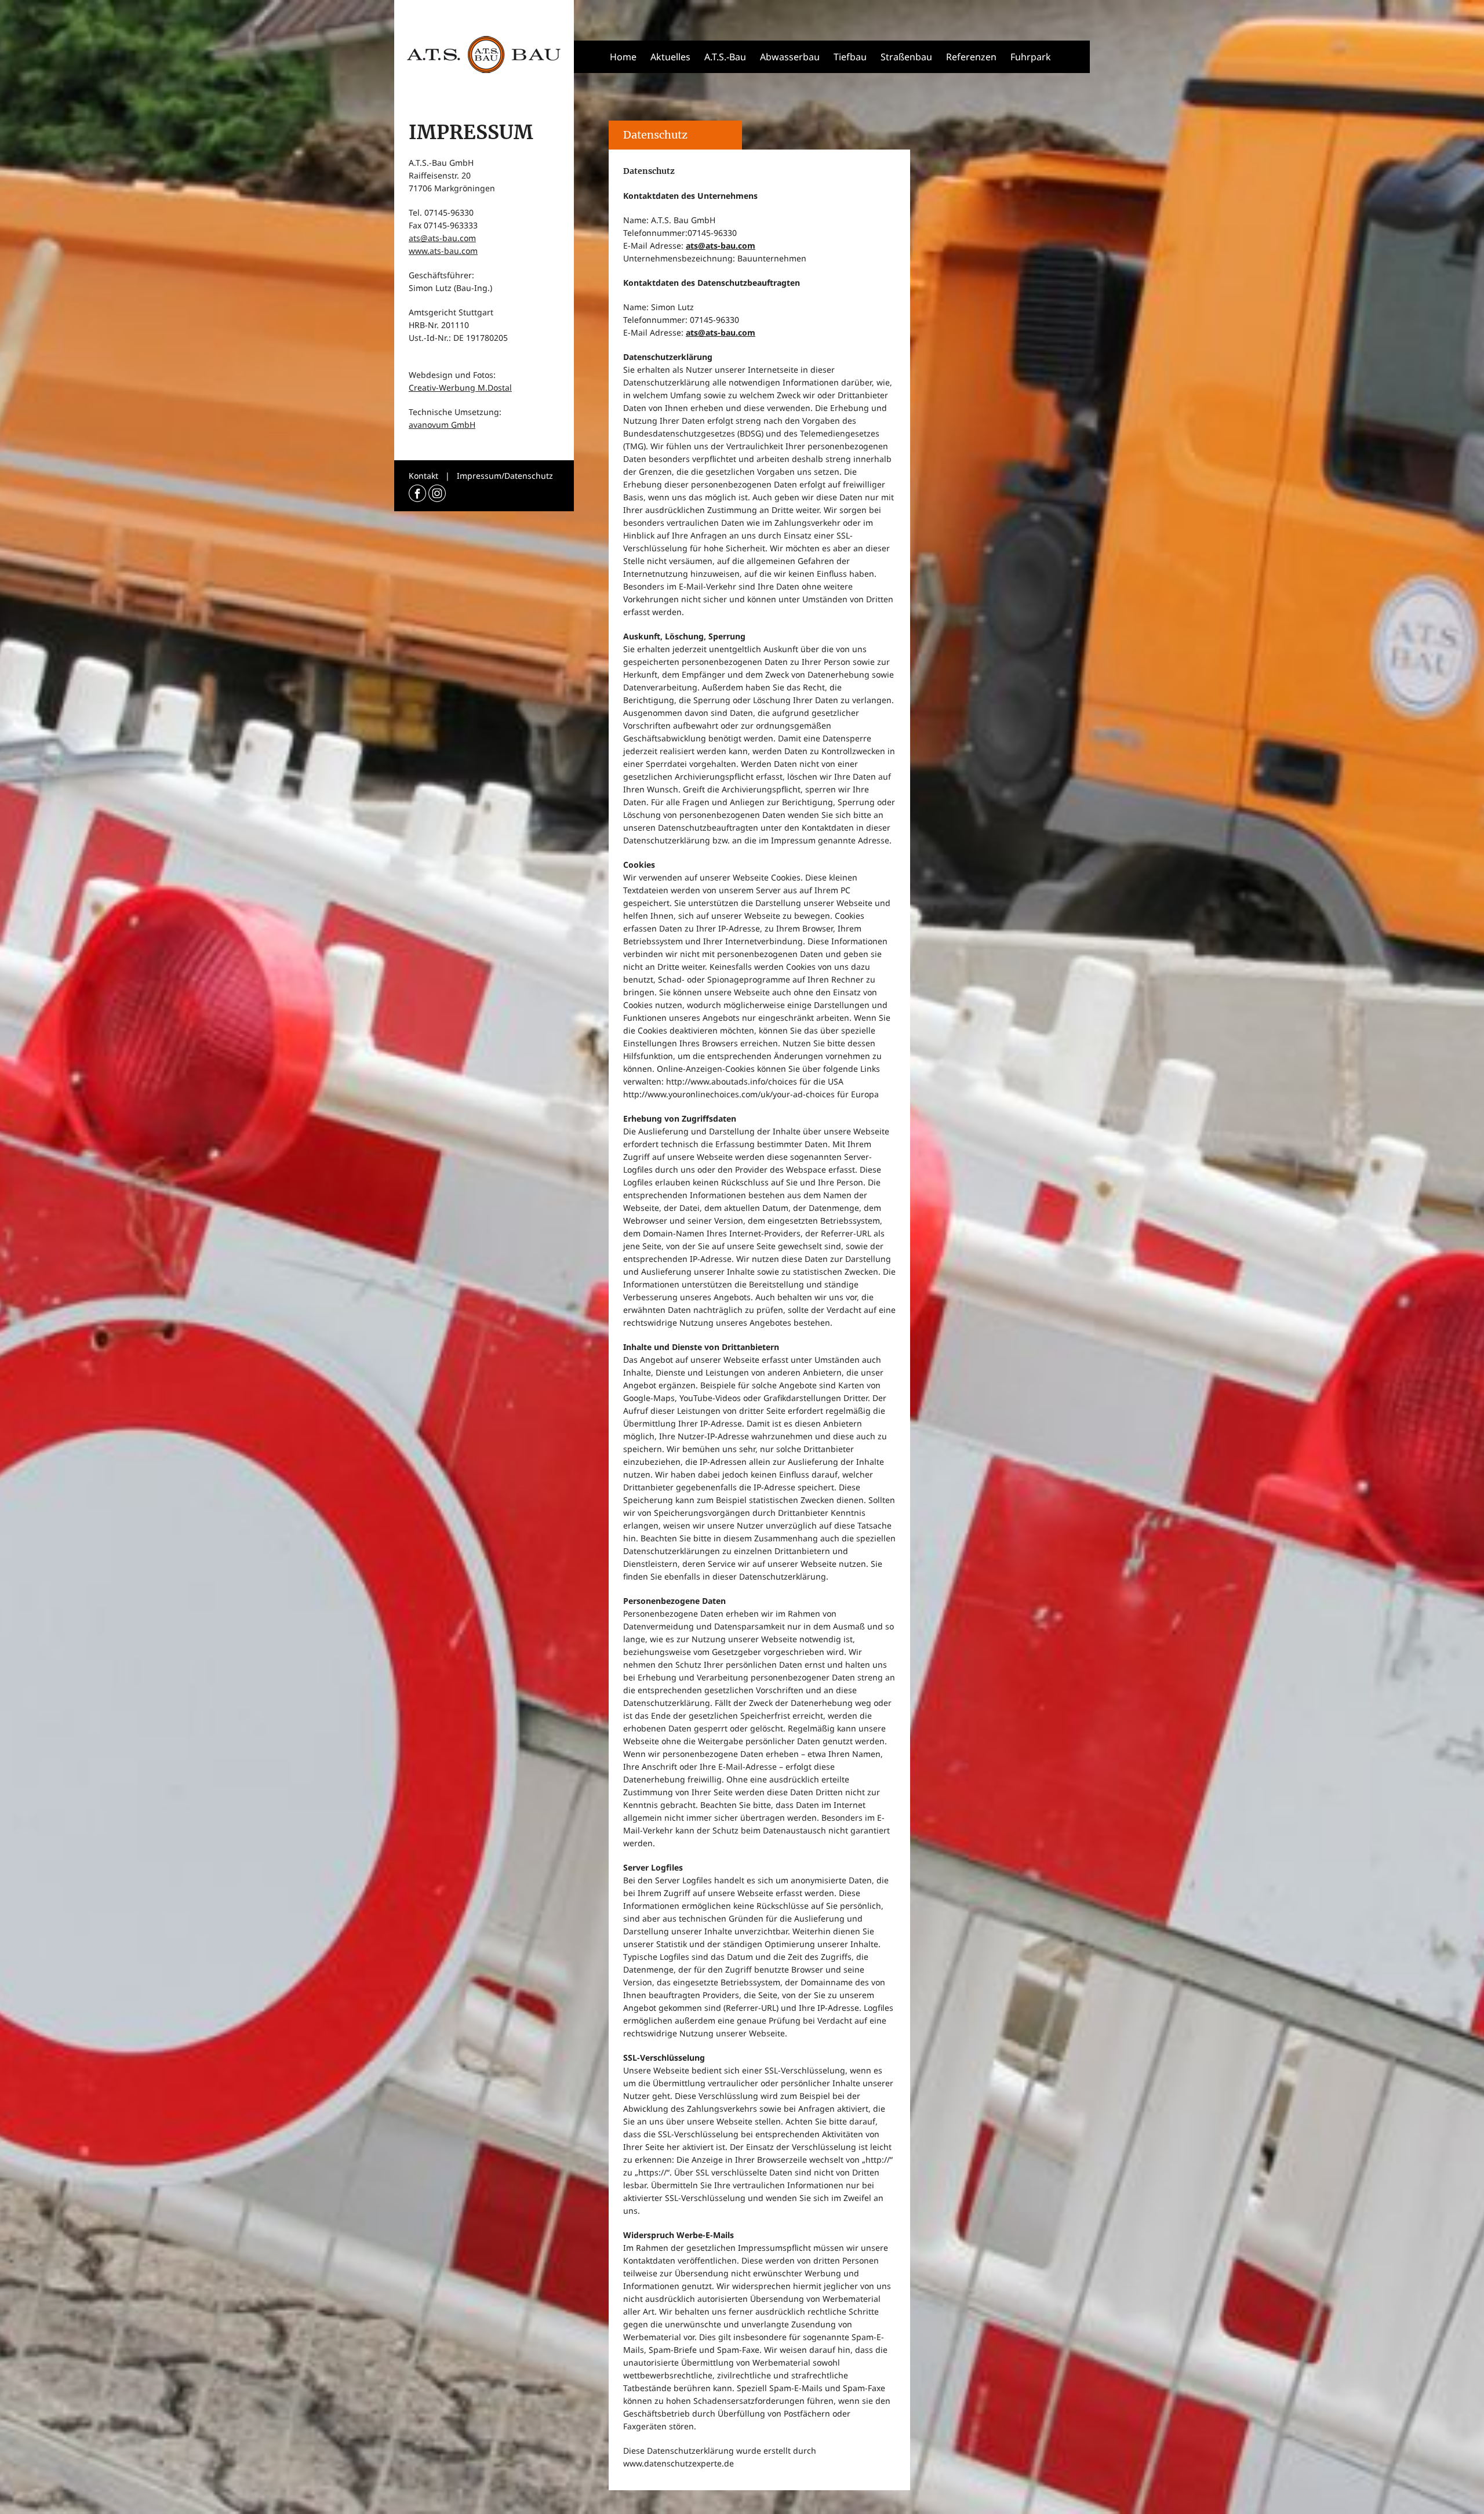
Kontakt (423, 476)
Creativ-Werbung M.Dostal (460, 388)
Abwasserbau (790, 57)
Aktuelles (670, 57)
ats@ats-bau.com (442, 238)
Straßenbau (906, 57)
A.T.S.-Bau (725, 57)
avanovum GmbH (442, 425)
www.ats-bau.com (443, 251)
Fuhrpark (1031, 57)
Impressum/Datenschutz (505, 476)
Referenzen (971, 57)
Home (623, 57)
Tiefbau (850, 57)
